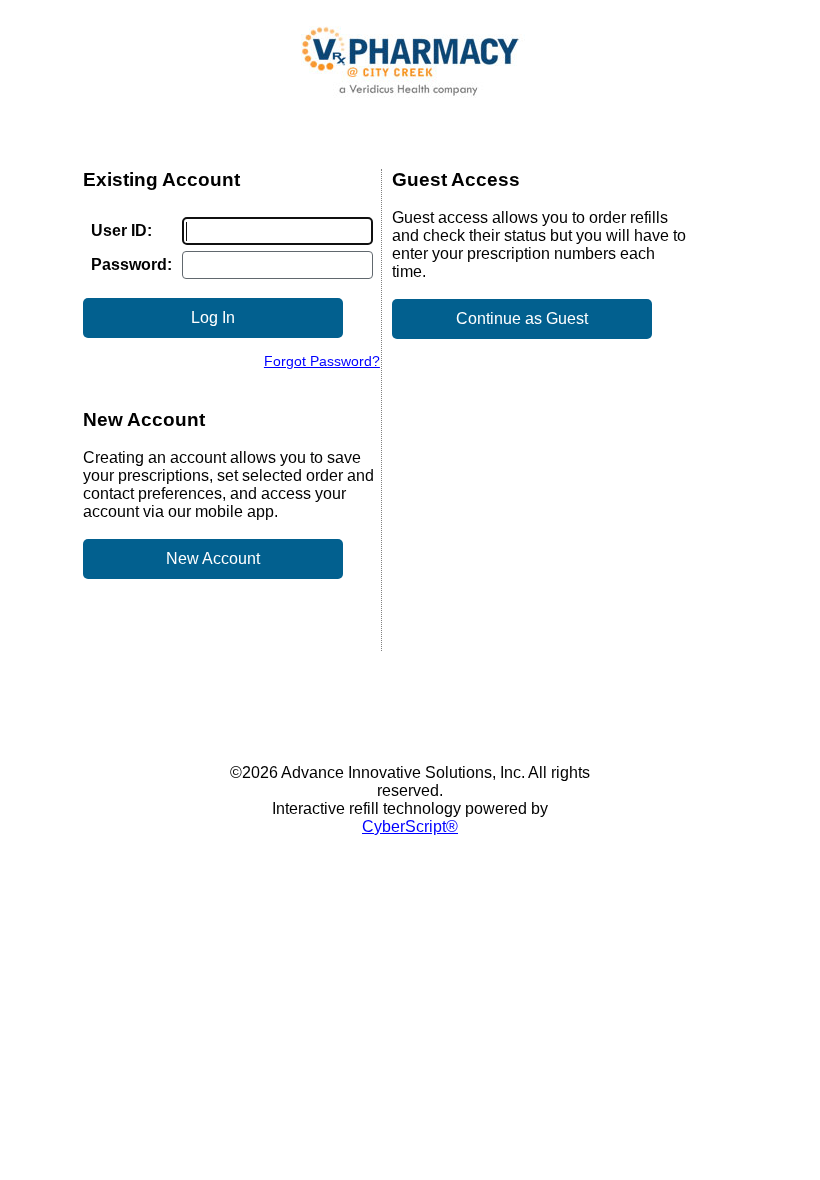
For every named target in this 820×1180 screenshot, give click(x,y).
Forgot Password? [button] (322, 361)
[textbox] (277, 231)
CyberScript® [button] (410, 826)
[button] (213, 318)
